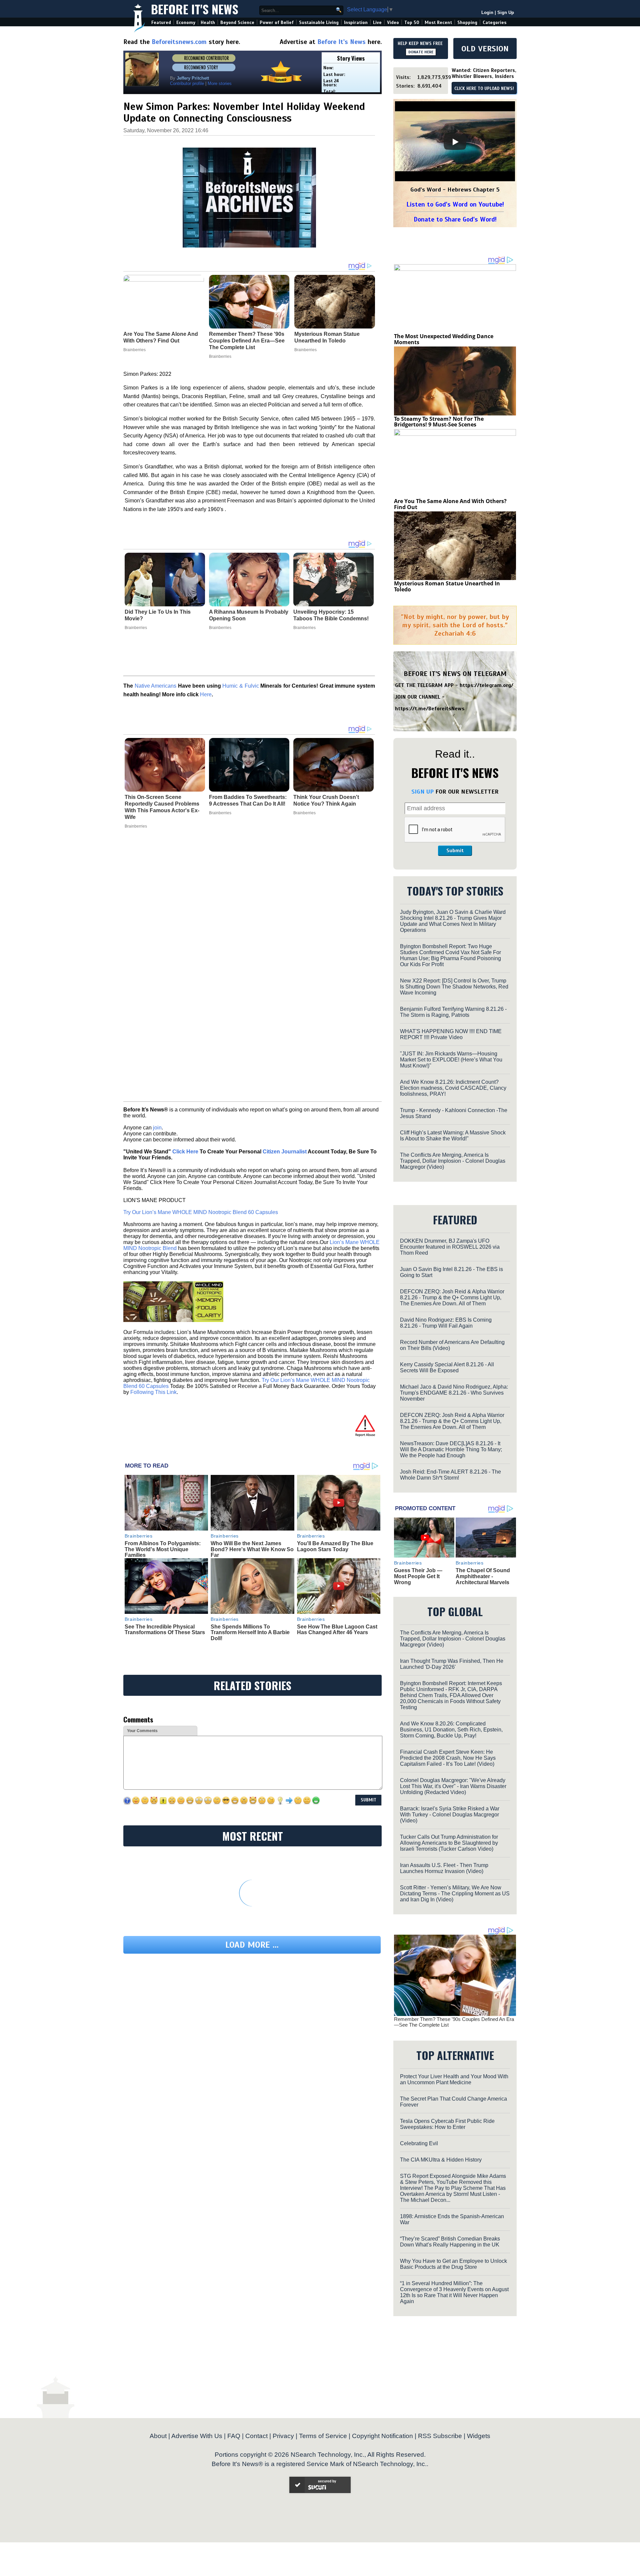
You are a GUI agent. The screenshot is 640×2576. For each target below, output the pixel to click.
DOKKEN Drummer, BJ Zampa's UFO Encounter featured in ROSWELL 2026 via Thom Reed (450, 1247)
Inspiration (356, 22)
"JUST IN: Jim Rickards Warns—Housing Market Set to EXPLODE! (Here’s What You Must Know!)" (451, 1060)
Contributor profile (187, 83)
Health (208, 22)
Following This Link (153, 1392)
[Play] (455, 142)
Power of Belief (277, 22)
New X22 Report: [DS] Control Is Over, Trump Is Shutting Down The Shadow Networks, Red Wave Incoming (454, 987)
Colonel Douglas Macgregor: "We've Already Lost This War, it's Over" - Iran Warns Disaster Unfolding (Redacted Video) (453, 1786)
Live (377, 22)
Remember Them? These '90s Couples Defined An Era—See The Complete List (454, 2022)
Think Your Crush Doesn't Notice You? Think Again (326, 800)
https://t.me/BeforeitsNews (430, 709)
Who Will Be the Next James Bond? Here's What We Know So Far (252, 1549)
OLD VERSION (485, 49)
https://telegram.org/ (486, 685)
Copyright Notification (382, 2436)
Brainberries (136, 628)
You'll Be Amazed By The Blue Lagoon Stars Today (335, 1546)
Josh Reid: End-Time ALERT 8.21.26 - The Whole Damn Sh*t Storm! (450, 1475)
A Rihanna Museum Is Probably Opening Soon (249, 615)
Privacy (283, 2436)
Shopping (467, 22)
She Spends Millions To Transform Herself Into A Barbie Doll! (250, 1632)
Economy (186, 22)
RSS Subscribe (440, 2436)
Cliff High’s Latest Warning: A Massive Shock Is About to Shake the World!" (453, 1136)
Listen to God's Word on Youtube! (455, 204)
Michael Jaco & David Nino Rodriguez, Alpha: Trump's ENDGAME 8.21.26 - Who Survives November (454, 1393)
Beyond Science (237, 22)
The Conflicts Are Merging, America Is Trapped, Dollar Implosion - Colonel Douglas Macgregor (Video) (453, 1161)
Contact (256, 2436)
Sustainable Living (319, 22)
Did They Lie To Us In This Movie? (158, 615)
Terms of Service (323, 2436)
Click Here (185, 1152)
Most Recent (438, 22)
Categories (494, 22)
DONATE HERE (421, 52)
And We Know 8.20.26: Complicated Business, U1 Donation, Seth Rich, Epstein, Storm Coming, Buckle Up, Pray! (451, 1730)
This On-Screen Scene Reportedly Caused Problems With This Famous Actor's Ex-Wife (162, 807)
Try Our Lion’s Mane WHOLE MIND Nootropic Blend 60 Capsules (201, 1212)
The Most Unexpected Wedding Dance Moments (444, 339)
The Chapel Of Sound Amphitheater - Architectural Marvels (483, 1576)
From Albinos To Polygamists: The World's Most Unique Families (163, 1549)
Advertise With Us (197, 2436)
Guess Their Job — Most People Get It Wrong (418, 1576)
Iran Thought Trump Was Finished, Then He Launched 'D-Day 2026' (452, 1664)
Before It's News (195, 9)
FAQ (234, 2436)
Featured (161, 22)
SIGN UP (422, 792)
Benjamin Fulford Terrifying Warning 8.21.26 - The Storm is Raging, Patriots (453, 1012)
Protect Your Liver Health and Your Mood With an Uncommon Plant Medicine (454, 2079)
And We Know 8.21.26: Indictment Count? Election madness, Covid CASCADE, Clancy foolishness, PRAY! (453, 1088)
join (157, 1128)
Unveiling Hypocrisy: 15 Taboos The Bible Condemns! (331, 615)
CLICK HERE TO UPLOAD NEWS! (484, 89)
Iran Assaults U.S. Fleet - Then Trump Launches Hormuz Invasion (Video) (444, 1868)
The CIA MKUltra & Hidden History (441, 2160)
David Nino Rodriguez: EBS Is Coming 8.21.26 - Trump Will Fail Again (446, 1323)
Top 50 (412, 22)
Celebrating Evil (419, 2143)
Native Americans (156, 686)
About (158, 2436)
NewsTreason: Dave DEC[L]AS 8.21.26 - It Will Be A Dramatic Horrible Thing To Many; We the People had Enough (451, 1449)
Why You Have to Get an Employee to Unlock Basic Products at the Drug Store (453, 2264)
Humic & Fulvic (240, 686)
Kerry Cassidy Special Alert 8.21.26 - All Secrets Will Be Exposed (447, 1367)
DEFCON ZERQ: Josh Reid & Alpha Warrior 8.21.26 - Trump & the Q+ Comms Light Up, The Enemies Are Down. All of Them (452, 1297)
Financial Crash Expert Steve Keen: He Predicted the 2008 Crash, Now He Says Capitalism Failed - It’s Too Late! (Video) (448, 1758)
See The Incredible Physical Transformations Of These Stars (165, 1630)
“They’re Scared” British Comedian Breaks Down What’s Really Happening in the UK (450, 2242)
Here (206, 694)
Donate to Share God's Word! (455, 219)
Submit (455, 851)
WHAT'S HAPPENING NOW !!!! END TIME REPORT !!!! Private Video (451, 1034)
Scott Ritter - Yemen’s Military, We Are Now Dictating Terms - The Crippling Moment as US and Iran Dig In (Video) (455, 1894)
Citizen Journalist (285, 1152)
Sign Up (506, 12)
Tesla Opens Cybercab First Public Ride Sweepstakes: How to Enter (447, 2124)
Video (393, 22)
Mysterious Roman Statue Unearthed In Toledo (447, 586)
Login (487, 12)
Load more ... (252, 1945)
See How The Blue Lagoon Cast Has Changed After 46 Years (337, 1630)
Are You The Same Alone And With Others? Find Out (450, 504)
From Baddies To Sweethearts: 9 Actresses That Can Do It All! (248, 800)
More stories (220, 83)
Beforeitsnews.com (179, 42)
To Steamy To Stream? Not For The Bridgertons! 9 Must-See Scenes (439, 422)
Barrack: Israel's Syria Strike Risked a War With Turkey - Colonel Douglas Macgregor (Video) (450, 1815)
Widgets (479, 2436)
